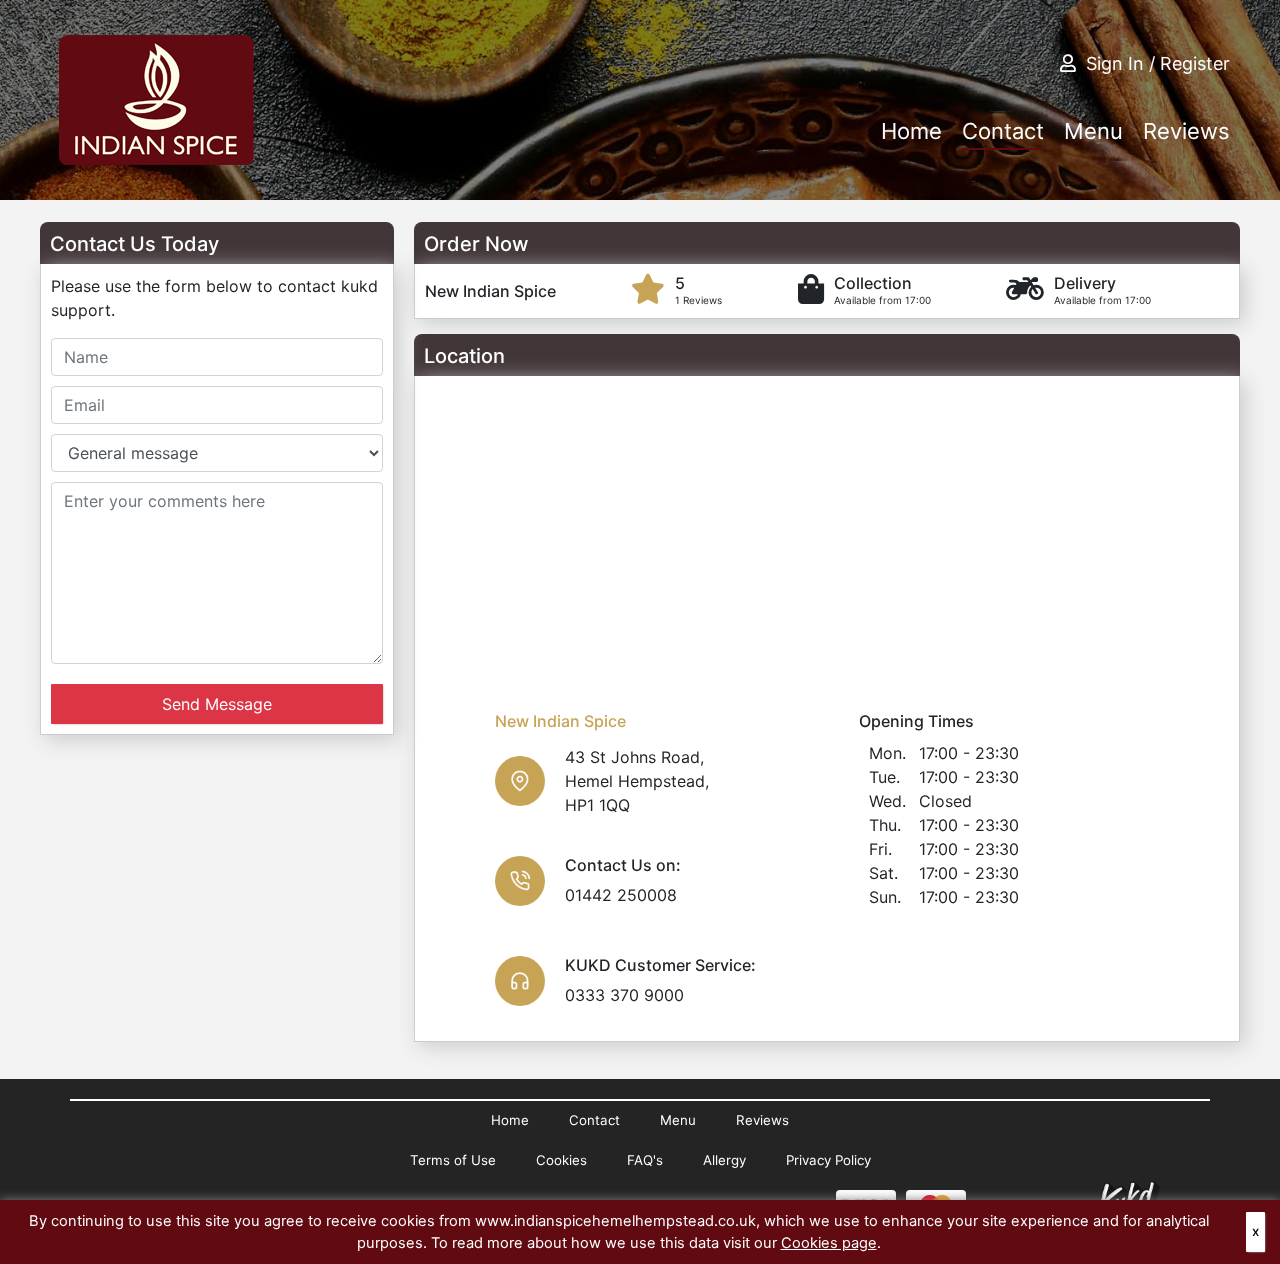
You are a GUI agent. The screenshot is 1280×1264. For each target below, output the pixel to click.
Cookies (561, 1160)
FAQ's (645, 1160)
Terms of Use (453, 1160)
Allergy (724, 1160)
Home (911, 131)
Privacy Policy (828, 1160)
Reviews (1186, 131)
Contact (1003, 131)
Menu (1093, 131)
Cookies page (829, 1243)
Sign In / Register (1158, 63)
